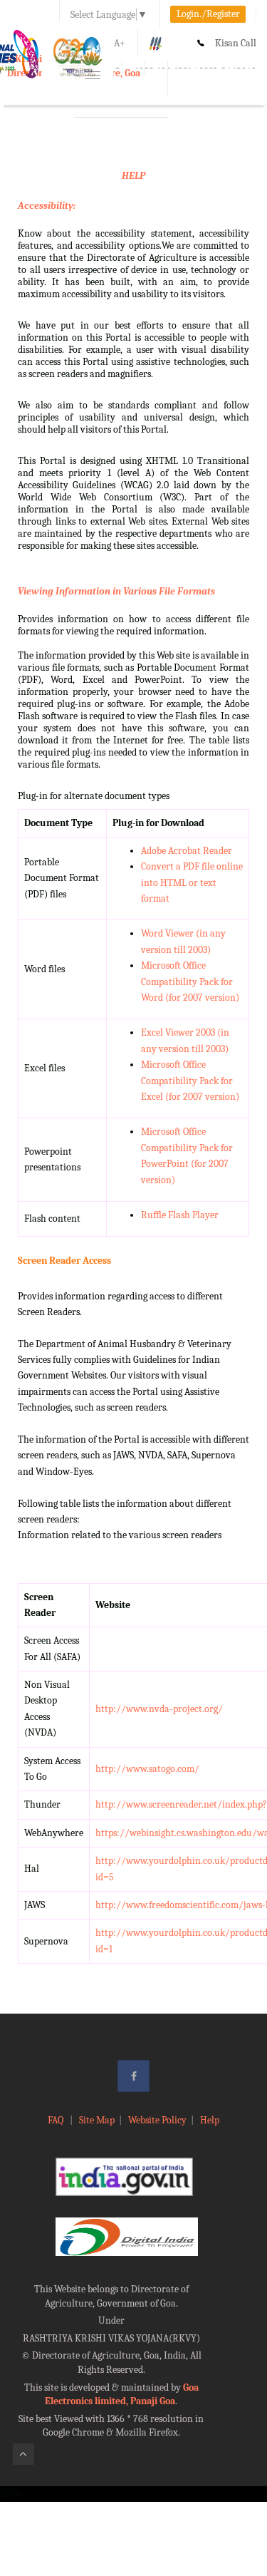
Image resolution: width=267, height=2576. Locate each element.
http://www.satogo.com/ (147, 1769)
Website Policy (157, 2120)
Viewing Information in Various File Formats (116, 591)
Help (210, 2120)
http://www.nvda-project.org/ (159, 1709)
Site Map (97, 2120)
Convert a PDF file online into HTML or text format (192, 882)
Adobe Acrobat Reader (187, 851)
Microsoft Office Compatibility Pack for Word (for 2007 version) (190, 982)
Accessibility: (47, 206)
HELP (133, 176)
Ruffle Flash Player (180, 1215)
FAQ (57, 2120)
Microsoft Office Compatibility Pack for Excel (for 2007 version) (190, 1081)
